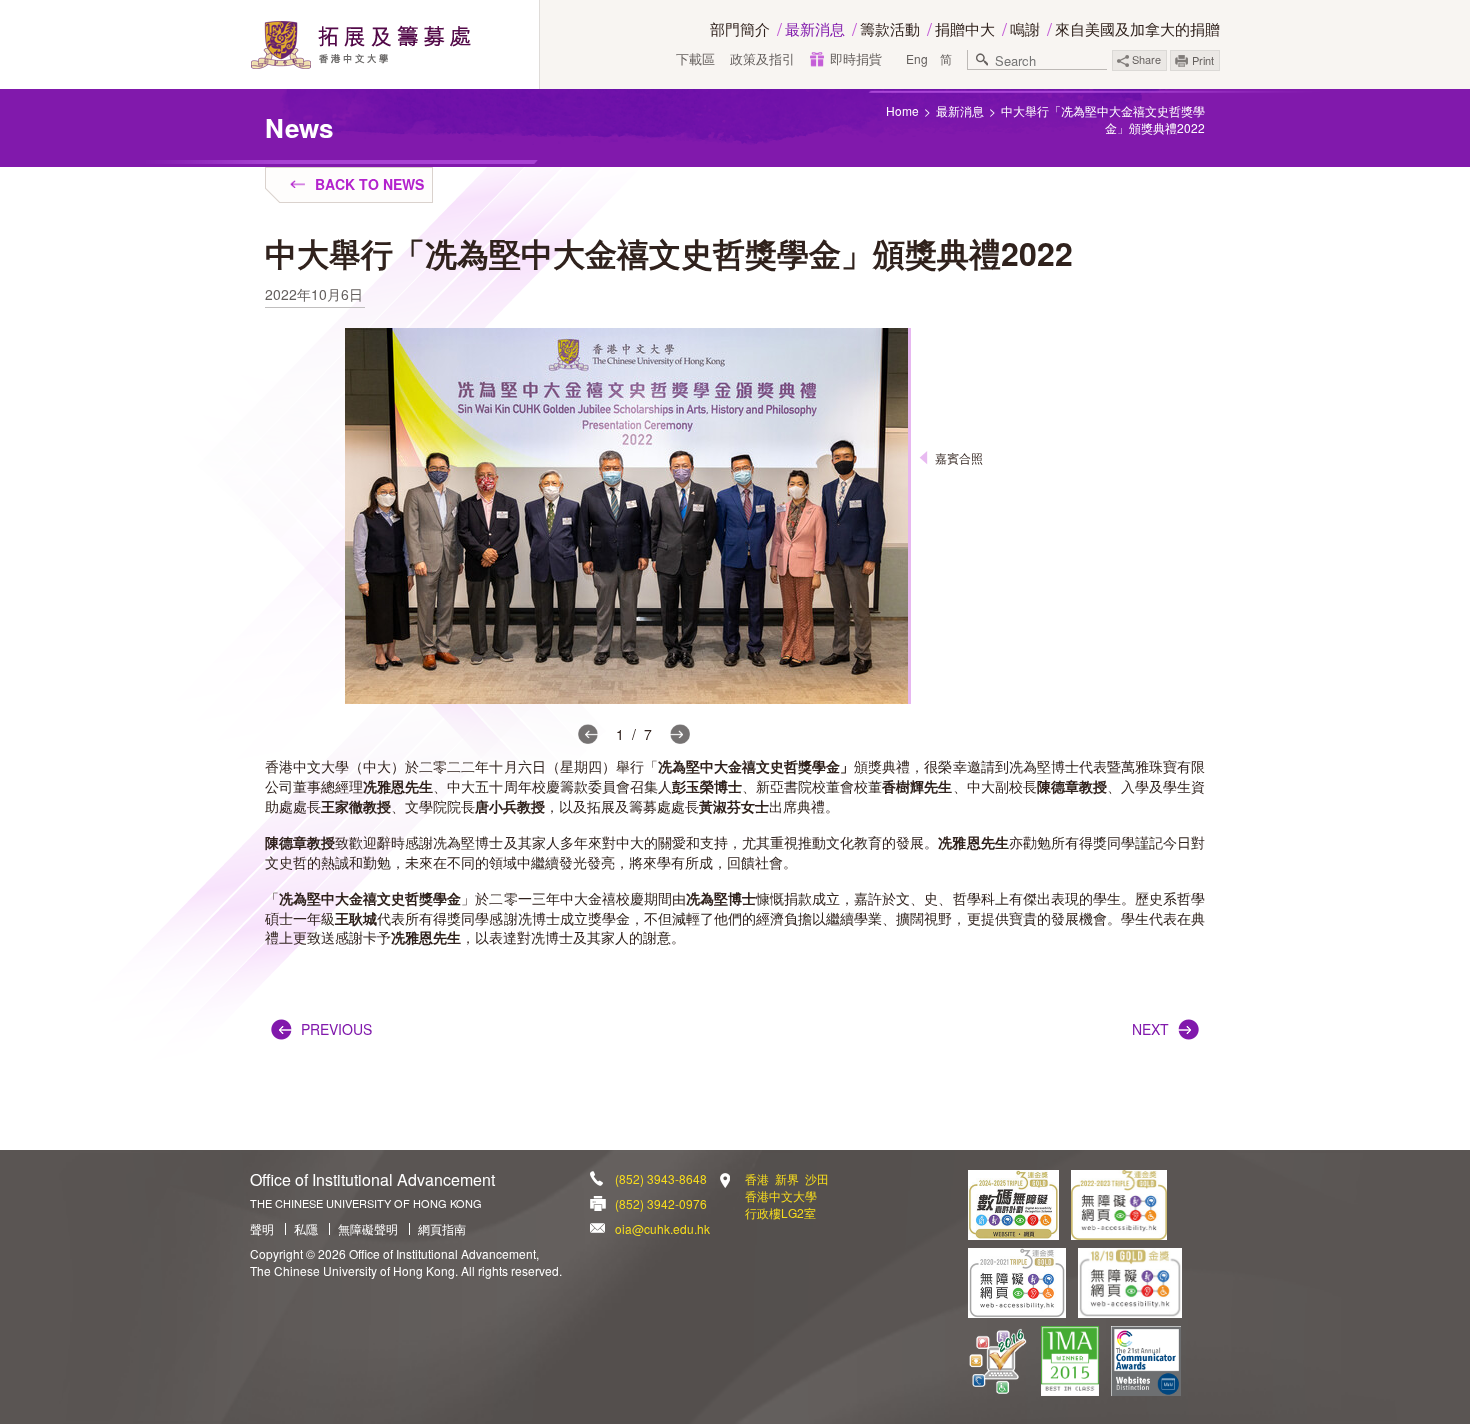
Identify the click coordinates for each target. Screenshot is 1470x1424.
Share (1145, 59)
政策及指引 (762, 59)
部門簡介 (740, 28)
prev (588, 734)
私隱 (306, 1229)
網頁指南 (442, 1229)
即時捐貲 (856, 59)
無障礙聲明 (368, 1229)
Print (1203, 60)
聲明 (262, 1229)
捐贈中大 (965, 28)
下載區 (695, 59)
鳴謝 (1025, 28)
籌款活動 (890, 28)
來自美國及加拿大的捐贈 (1137, 28)
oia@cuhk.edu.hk (662, 1228)
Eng (917, 58)
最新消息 (815, 28)
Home (902, 110)
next (680, 734)
